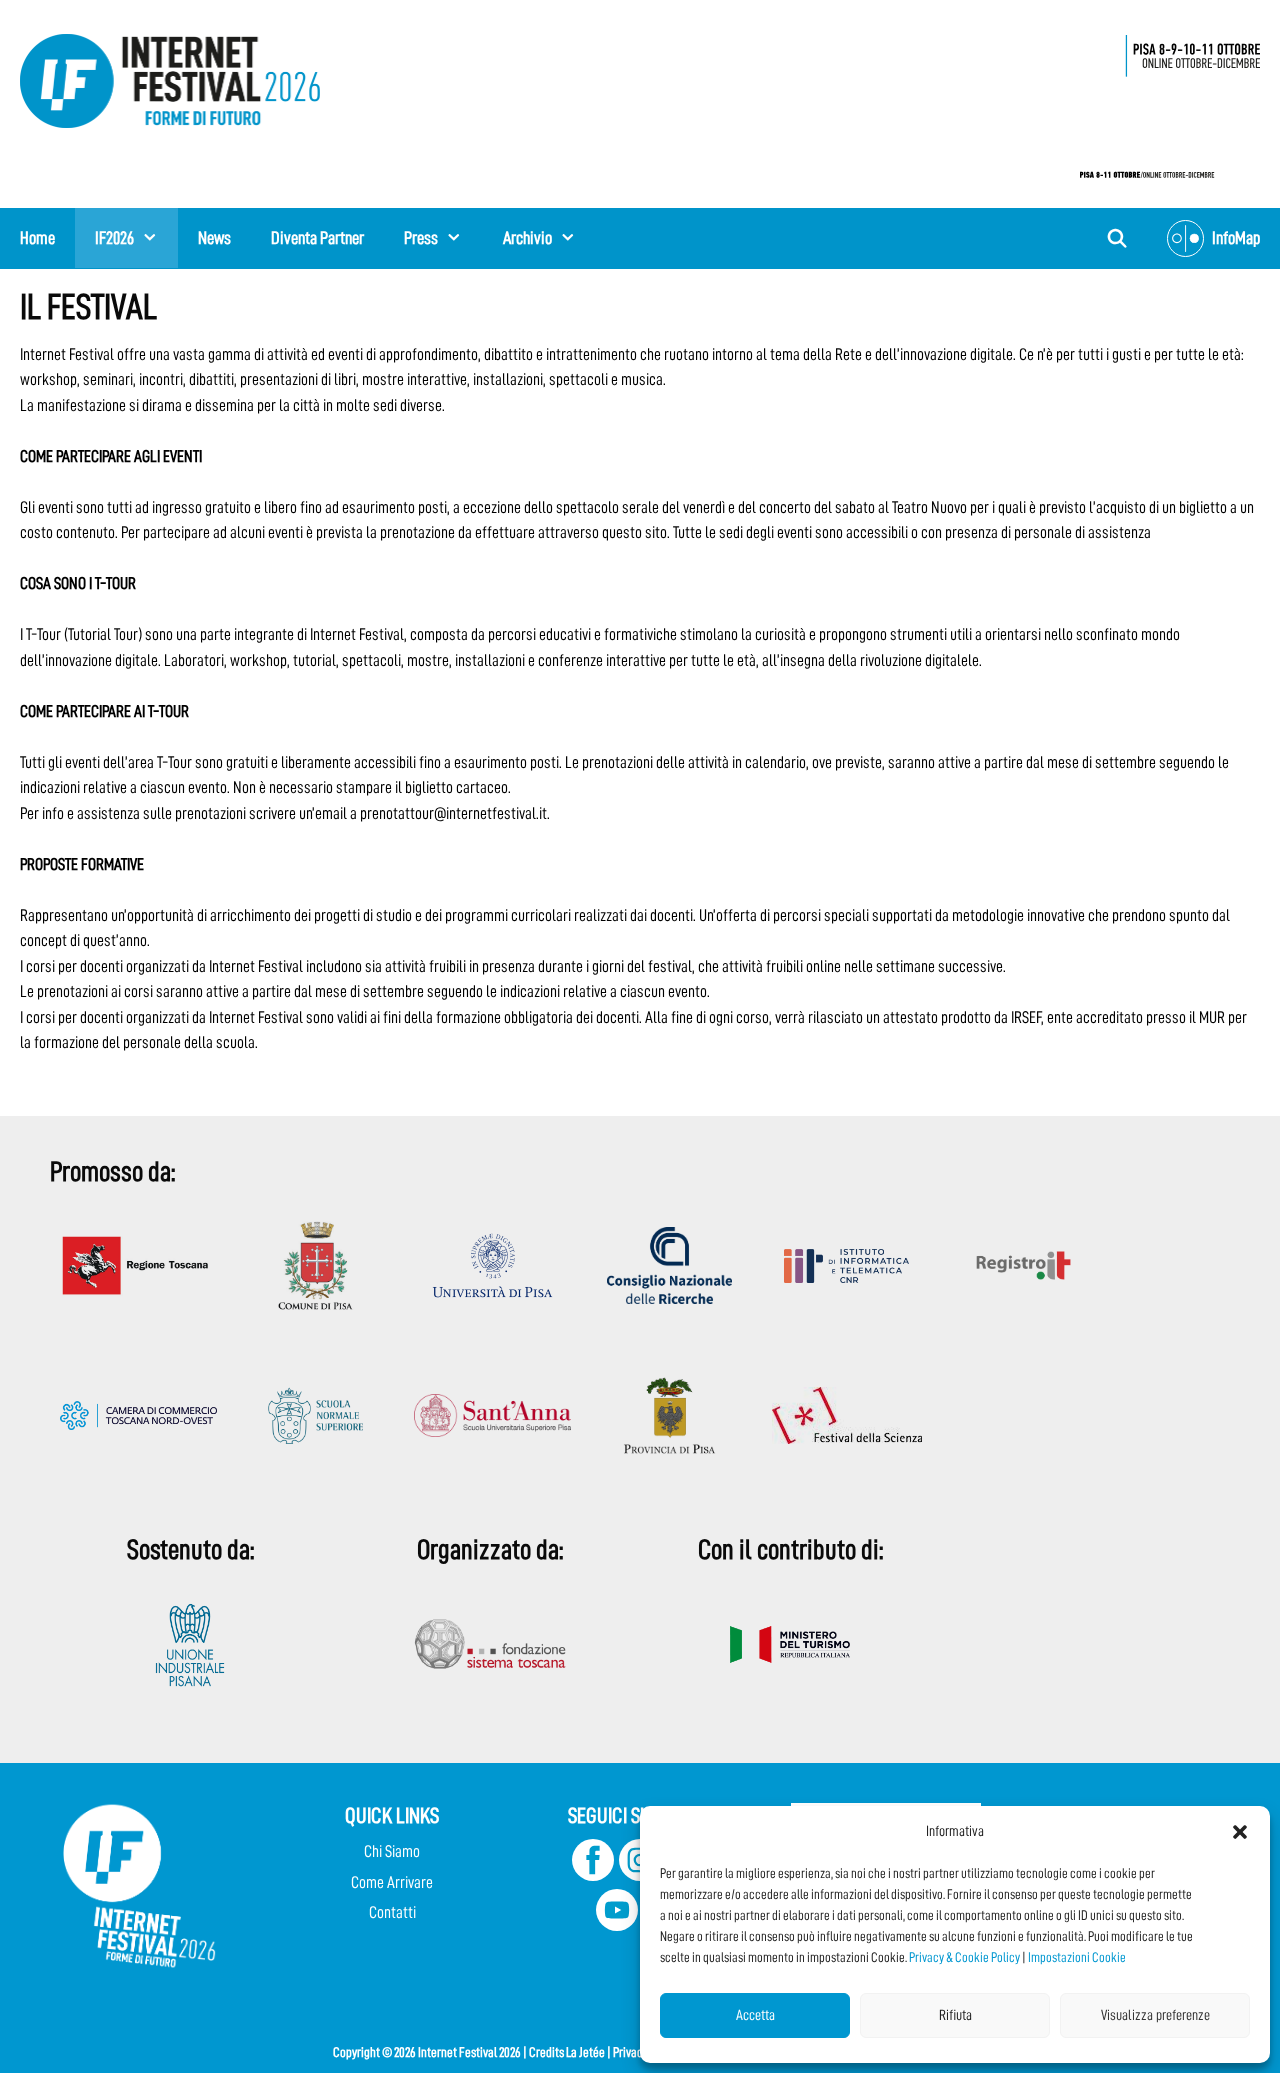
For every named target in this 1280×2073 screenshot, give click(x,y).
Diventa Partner (317, 238)
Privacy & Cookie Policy (964, 1957)
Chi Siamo (392, 1851)
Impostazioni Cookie (1077, 1957)
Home (37, 238)
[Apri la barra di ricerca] (1117, 238)
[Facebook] (593, 1875)
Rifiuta (955, 2015)
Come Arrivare (392, 1882)
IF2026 (114, 238)
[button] (1240, 1832)
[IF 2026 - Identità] (1160, 100)
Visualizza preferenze (1155, 2015)
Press (421, 238)
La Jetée (585, 2052)
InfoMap (1236, 238)
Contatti (392, 1912)
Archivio (527, 238)
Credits (546, 2052)
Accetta (755, 2015)
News (214, 238)
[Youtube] (617, 1925)
